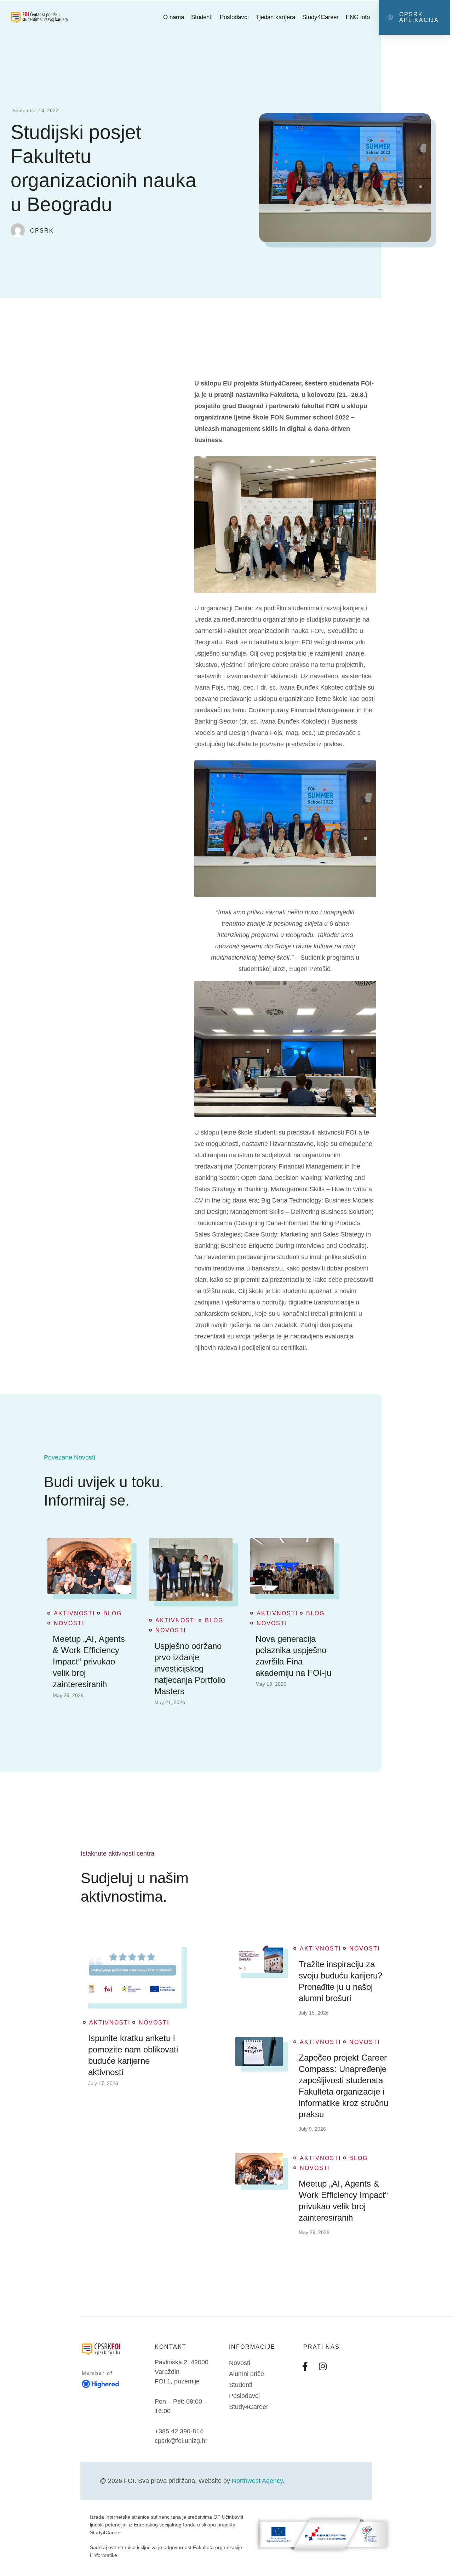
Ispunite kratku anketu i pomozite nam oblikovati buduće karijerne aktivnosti (133, 2055)
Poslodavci (234, 17)
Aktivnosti (74, 1613)
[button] (414, 17)
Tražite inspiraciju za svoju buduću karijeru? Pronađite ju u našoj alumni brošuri (340, 1981)
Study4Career (320, 17)
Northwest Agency (257, 2481)
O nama (174, 17)
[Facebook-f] (305, 2366)
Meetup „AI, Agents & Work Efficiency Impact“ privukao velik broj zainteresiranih (89, 1661)
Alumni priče (246, 2374)
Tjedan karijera (276, 17)
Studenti (202, 17)
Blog (113, 1613)
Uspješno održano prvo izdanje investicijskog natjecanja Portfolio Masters (190, 1669)
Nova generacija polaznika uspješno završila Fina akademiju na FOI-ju (293, 1656)
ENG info (358, 17)
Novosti (69, 1623)
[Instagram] (323, 2366)
